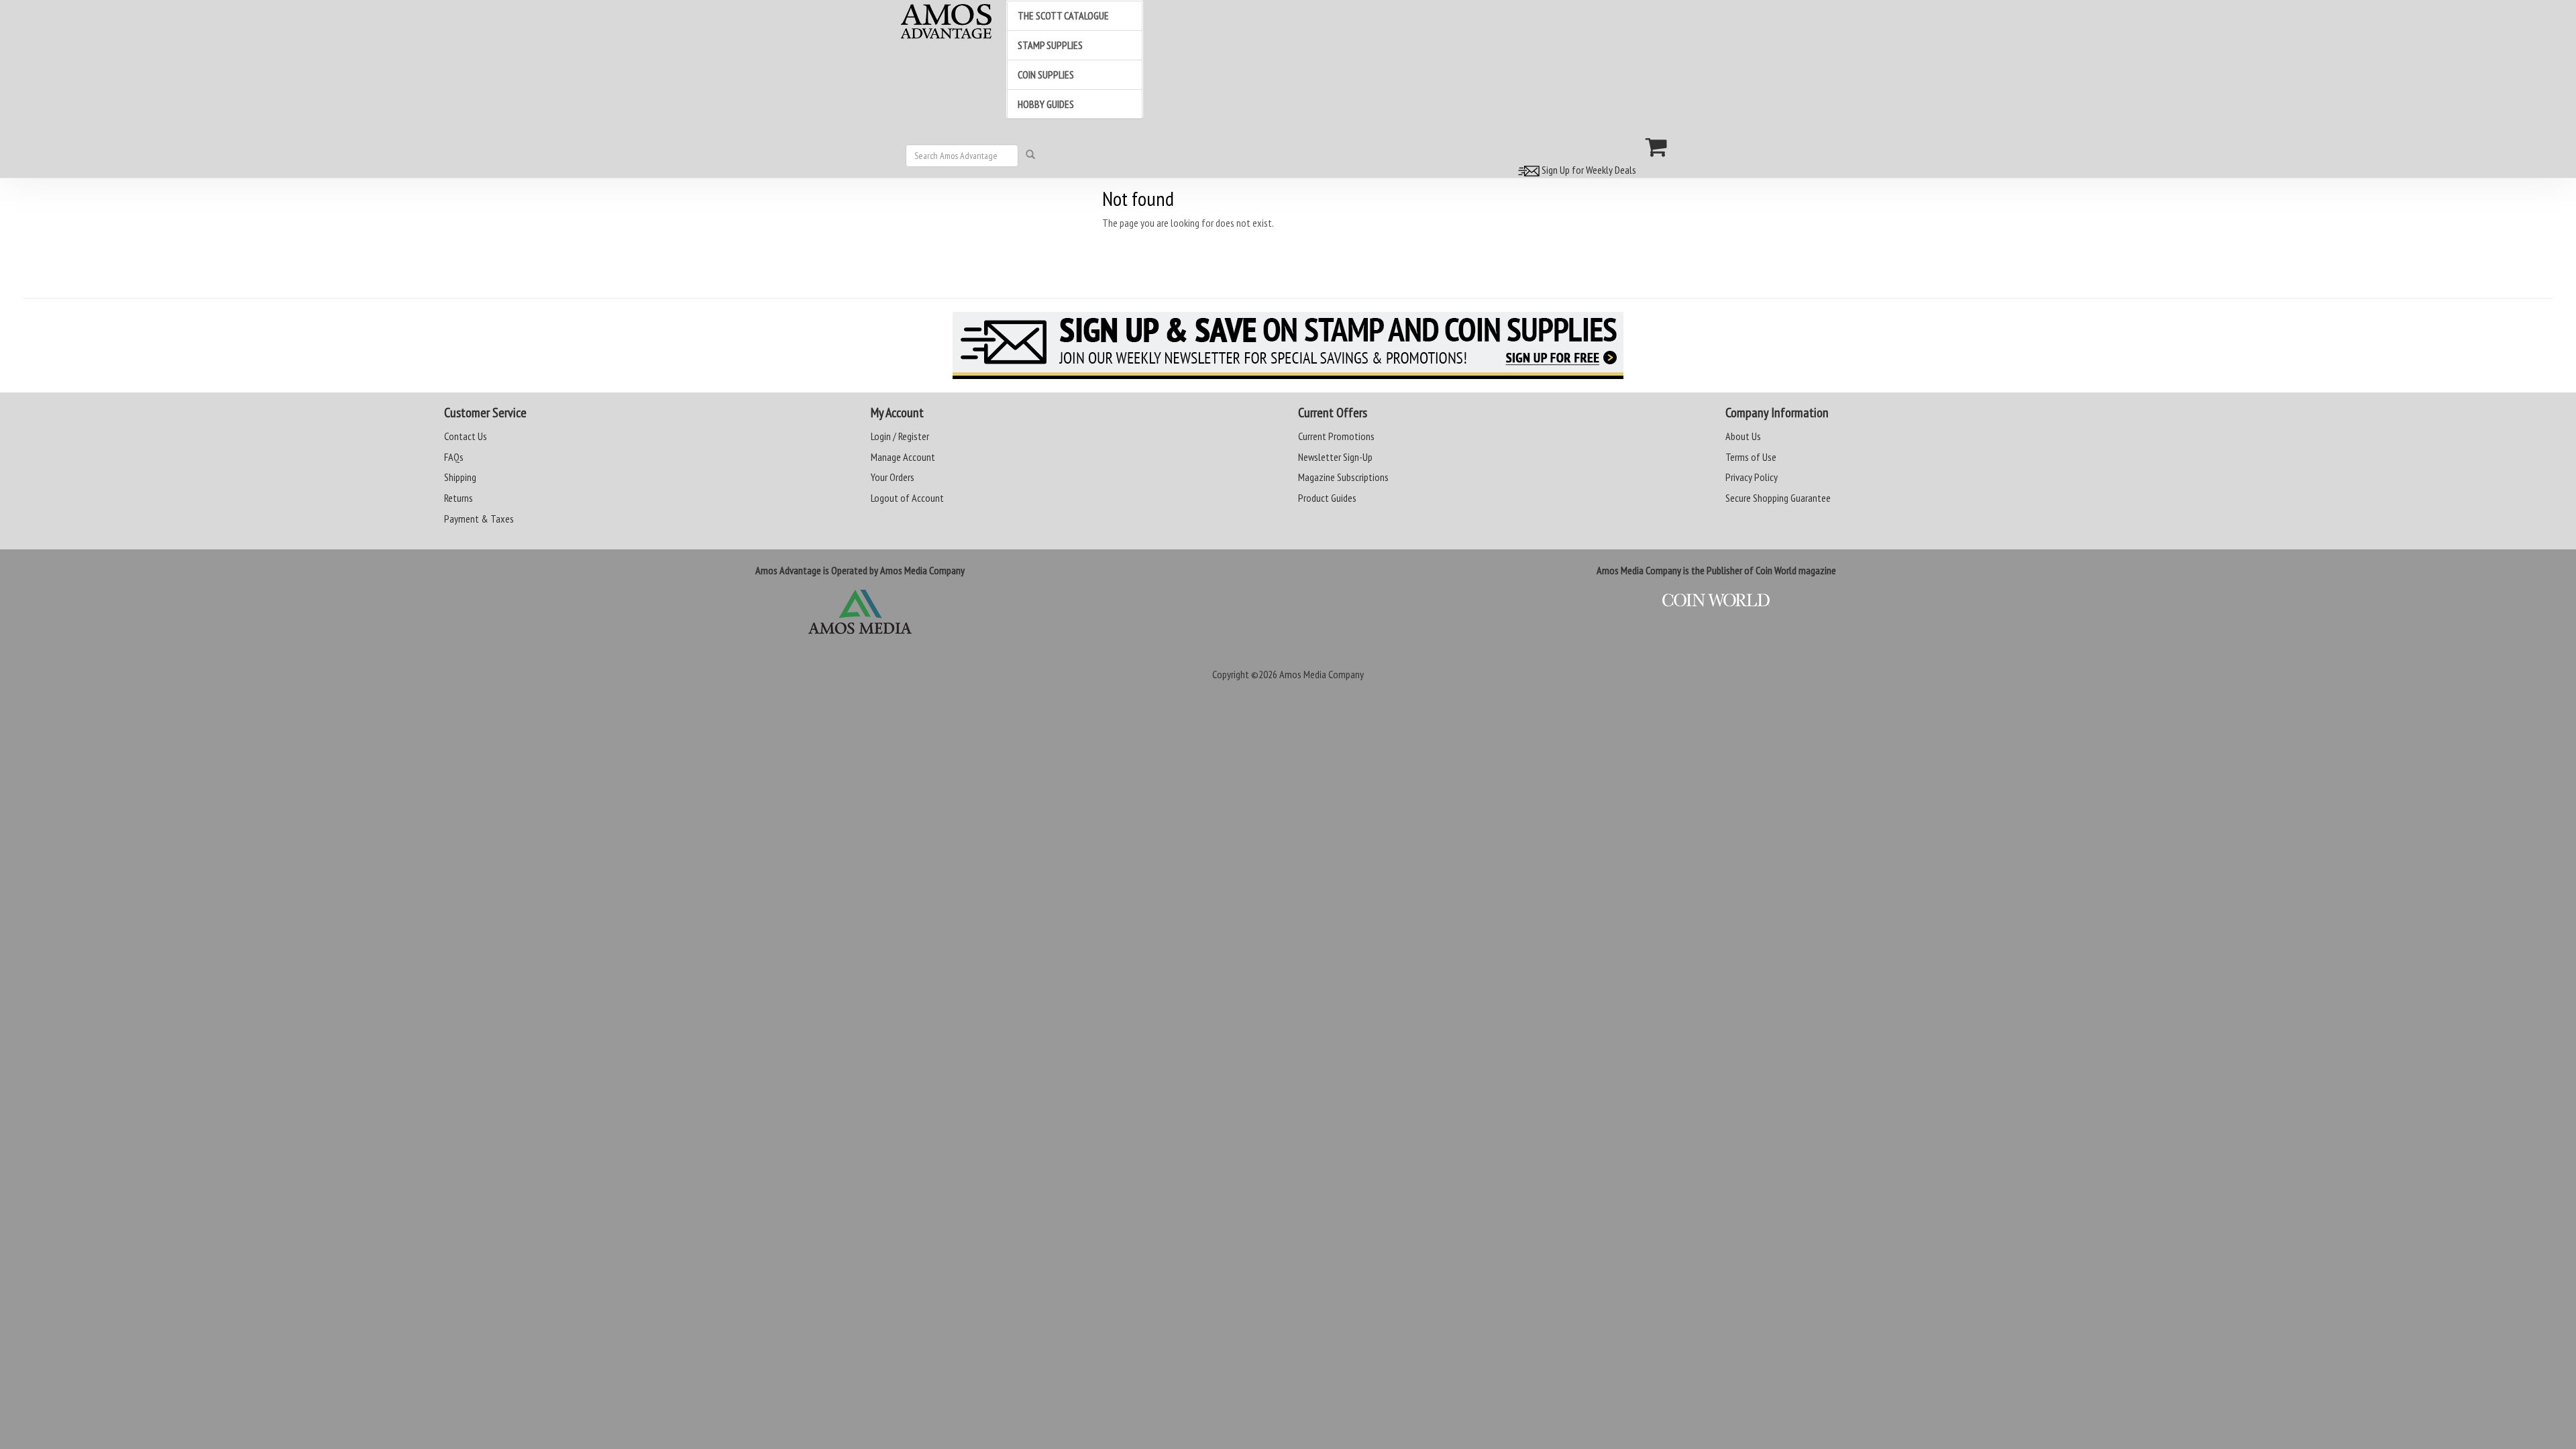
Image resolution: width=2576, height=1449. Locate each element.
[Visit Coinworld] (1716, 600)
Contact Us (466, 436)
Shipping (460, 477)
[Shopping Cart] (1657, 147)
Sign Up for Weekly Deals (1588, 170)
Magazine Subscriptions (1343, 477)
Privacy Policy (1752, 477)
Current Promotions (1336, 436)
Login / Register (900, 436)
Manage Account (903, 457)
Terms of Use (1751, 457)
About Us (1743, 436)
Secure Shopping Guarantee (1778, 498)
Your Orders (893, 477)
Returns (459, 498)
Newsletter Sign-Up (1335, 457)
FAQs (454, 457)
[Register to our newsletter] (1288, 345)
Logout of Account (907, 498)
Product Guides (1327, 498)
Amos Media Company (1322, 674)
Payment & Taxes (479, 519)
